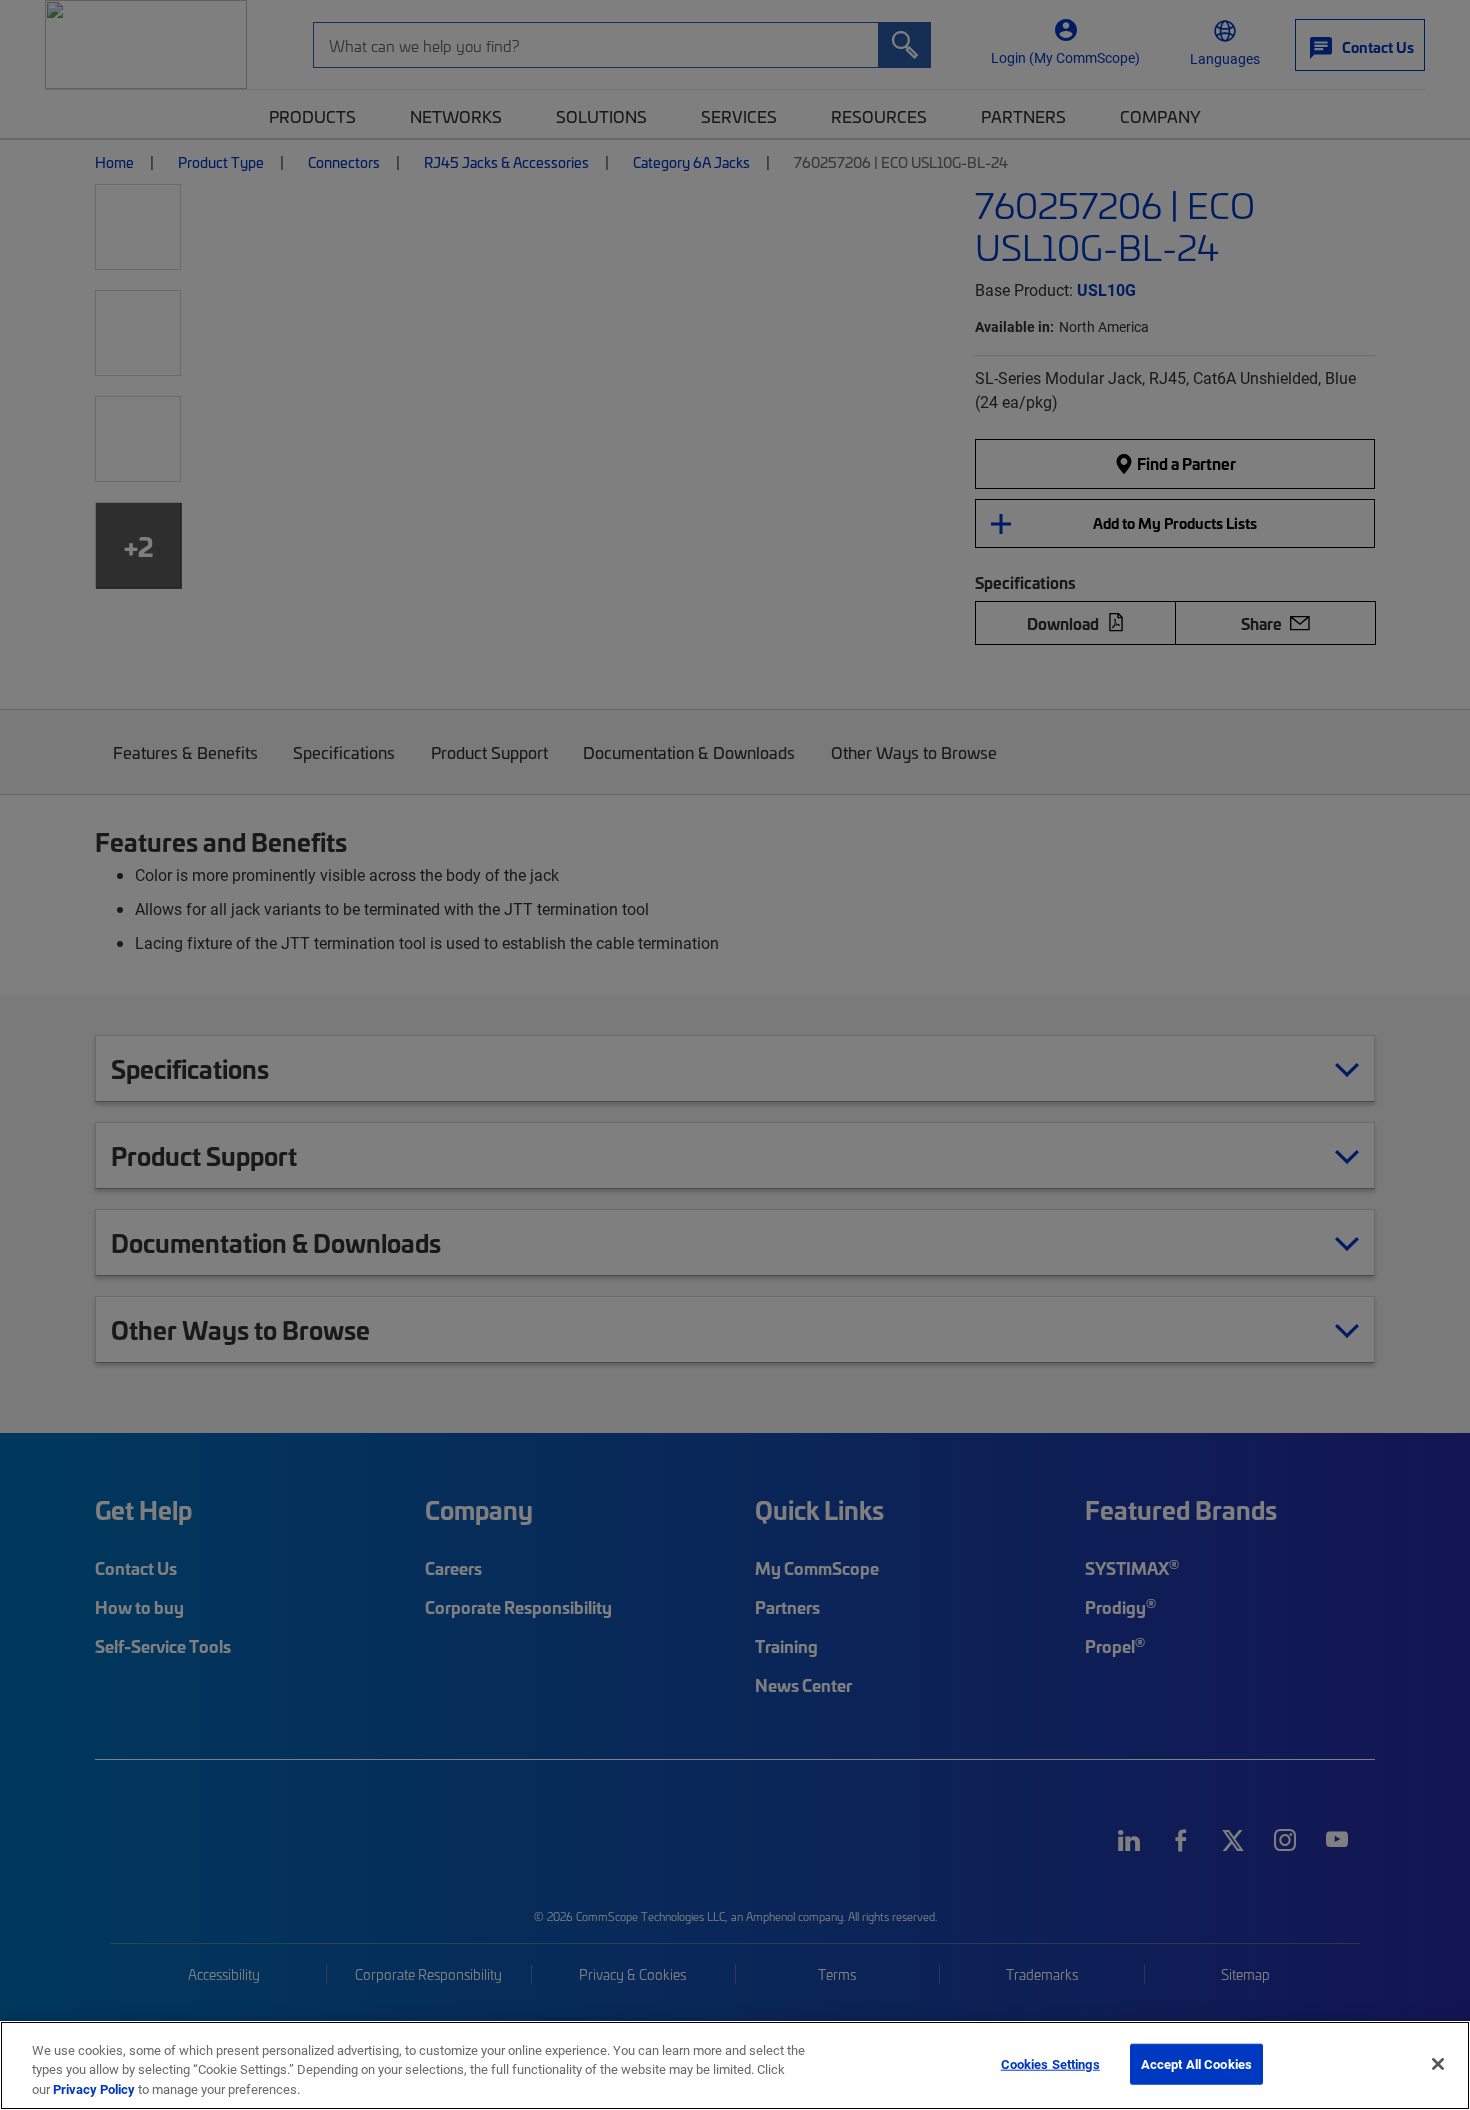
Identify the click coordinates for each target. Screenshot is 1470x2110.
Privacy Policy (94, 2089)
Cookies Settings (1050, 2063)
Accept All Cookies (1196, 2063)
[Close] (1438, 2064)
